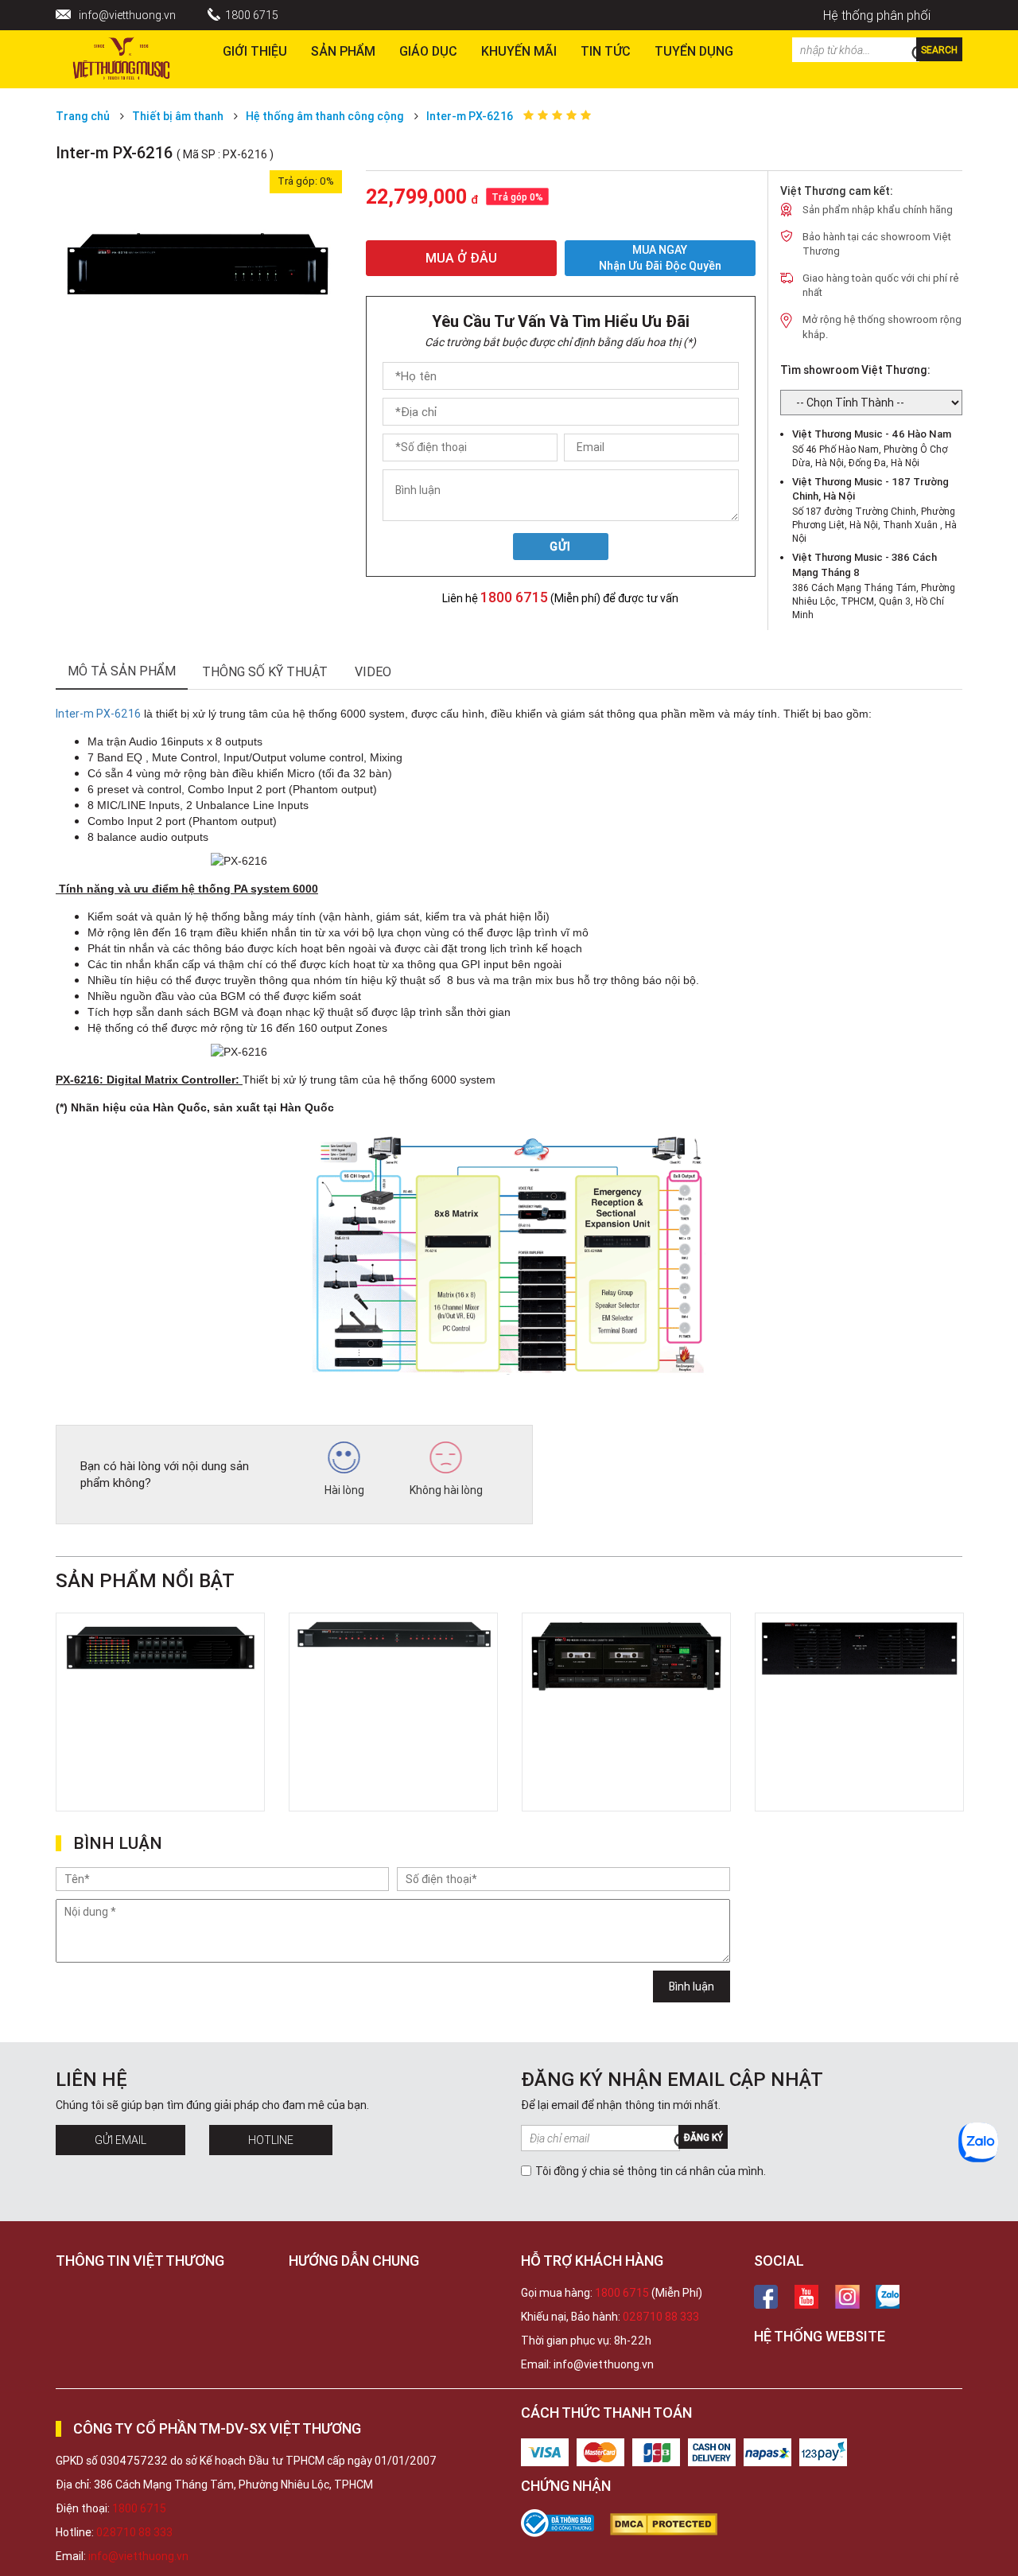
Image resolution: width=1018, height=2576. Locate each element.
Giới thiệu (255, 51)
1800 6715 (252, 15)
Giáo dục (428, 51)
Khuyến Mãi (519, 51)
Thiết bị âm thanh (178, 116)
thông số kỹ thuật (265, 671)
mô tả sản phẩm (122, 671)
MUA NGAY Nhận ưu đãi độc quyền (660, 258)
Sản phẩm (343, 51)
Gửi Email (120, 2140)
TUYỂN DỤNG (694, 51)
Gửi (560, 547)
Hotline (271, 2140)
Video (373, 671)
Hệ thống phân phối (877, 15)
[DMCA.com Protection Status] (672, 2524)
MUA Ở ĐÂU (461, 258)
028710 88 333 (661, 2317)
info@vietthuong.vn (127, 15)
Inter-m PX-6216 (470, 116)
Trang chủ (83, 116)
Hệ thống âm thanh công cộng (325, 116)
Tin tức (606, 51)
